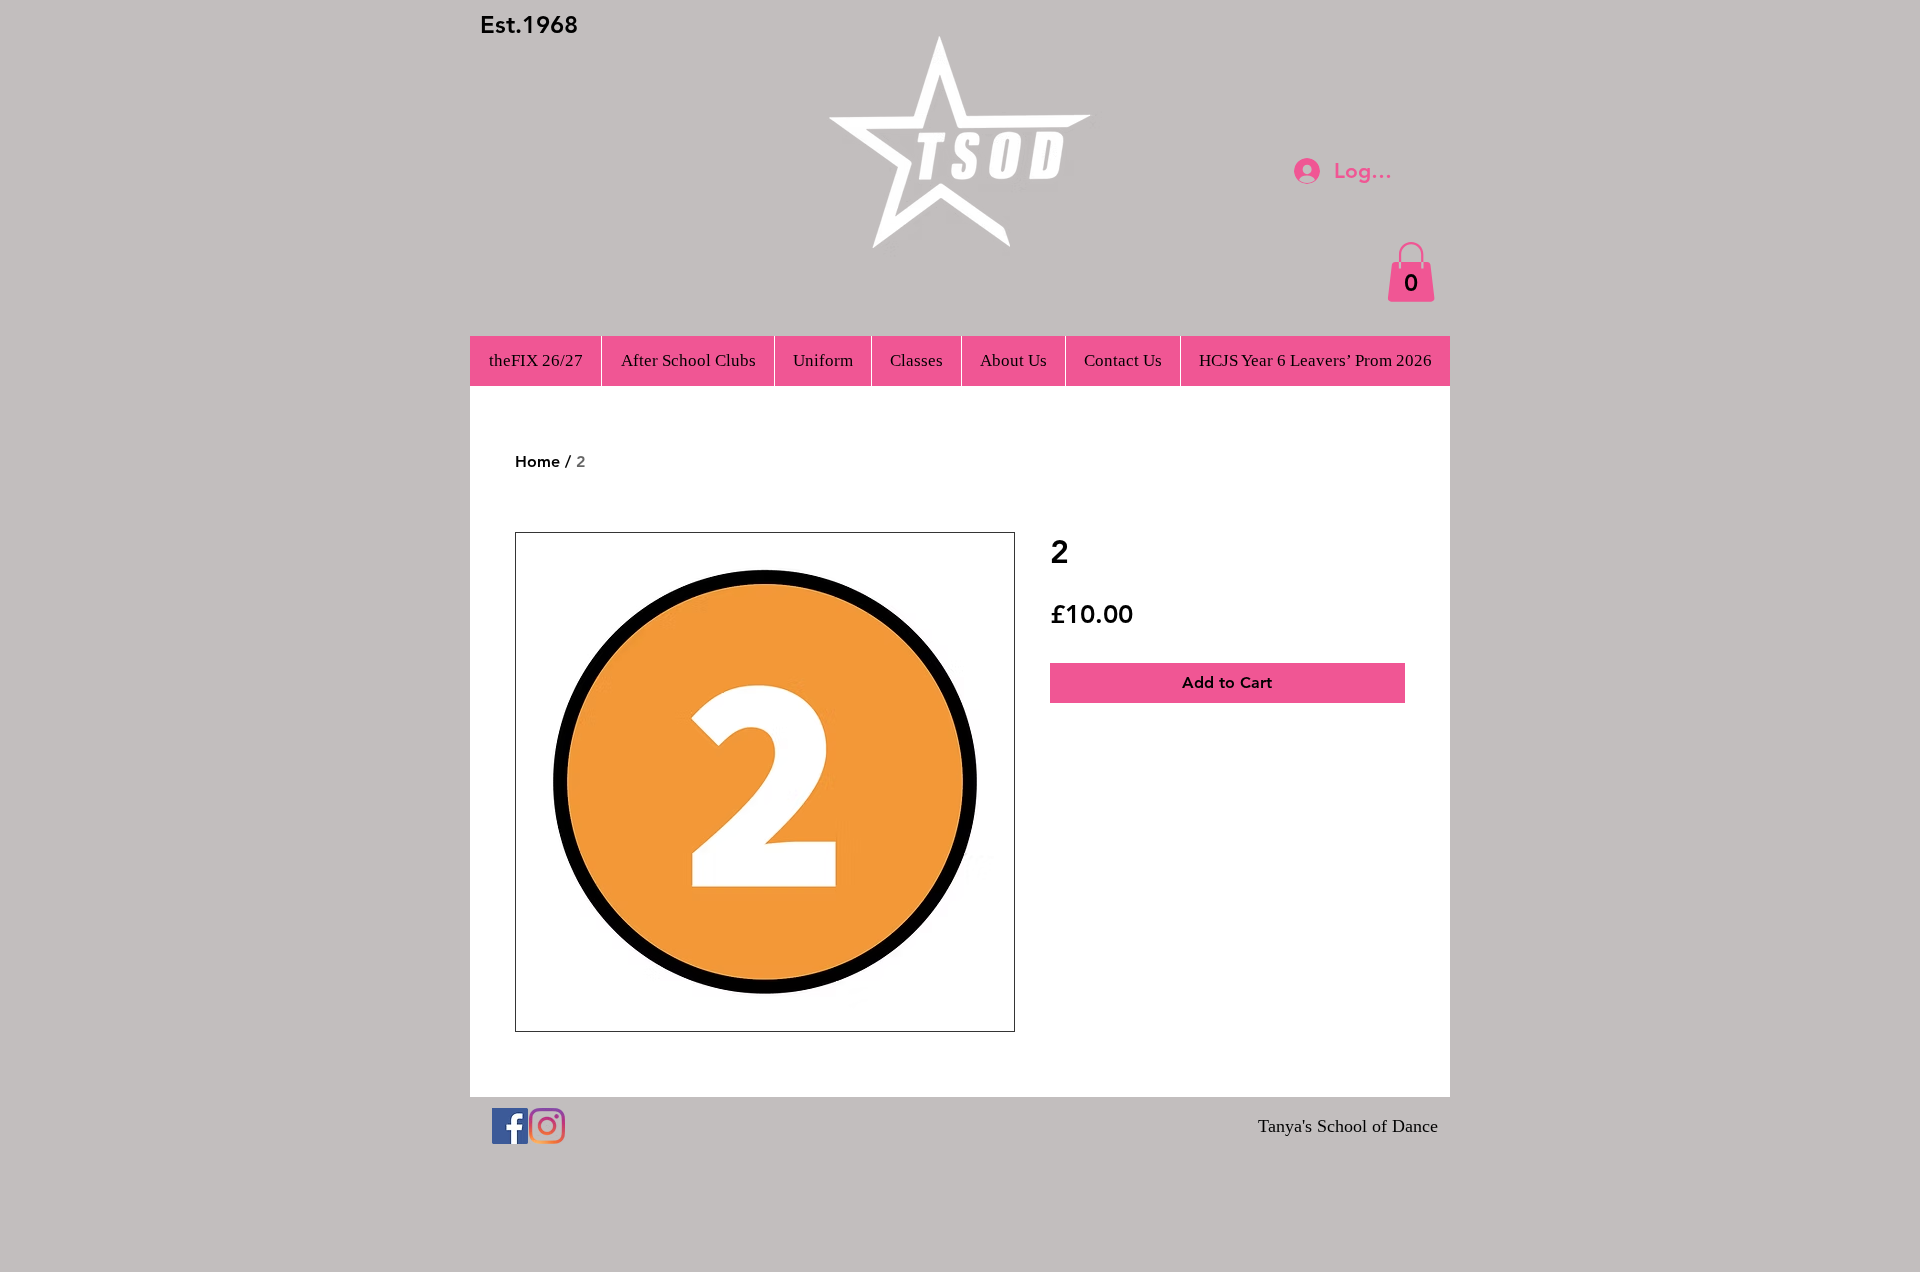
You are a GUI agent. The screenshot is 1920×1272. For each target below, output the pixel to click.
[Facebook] (510, 1126)
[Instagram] (547, 1126)
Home (537, 461)
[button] (1411, 272)
